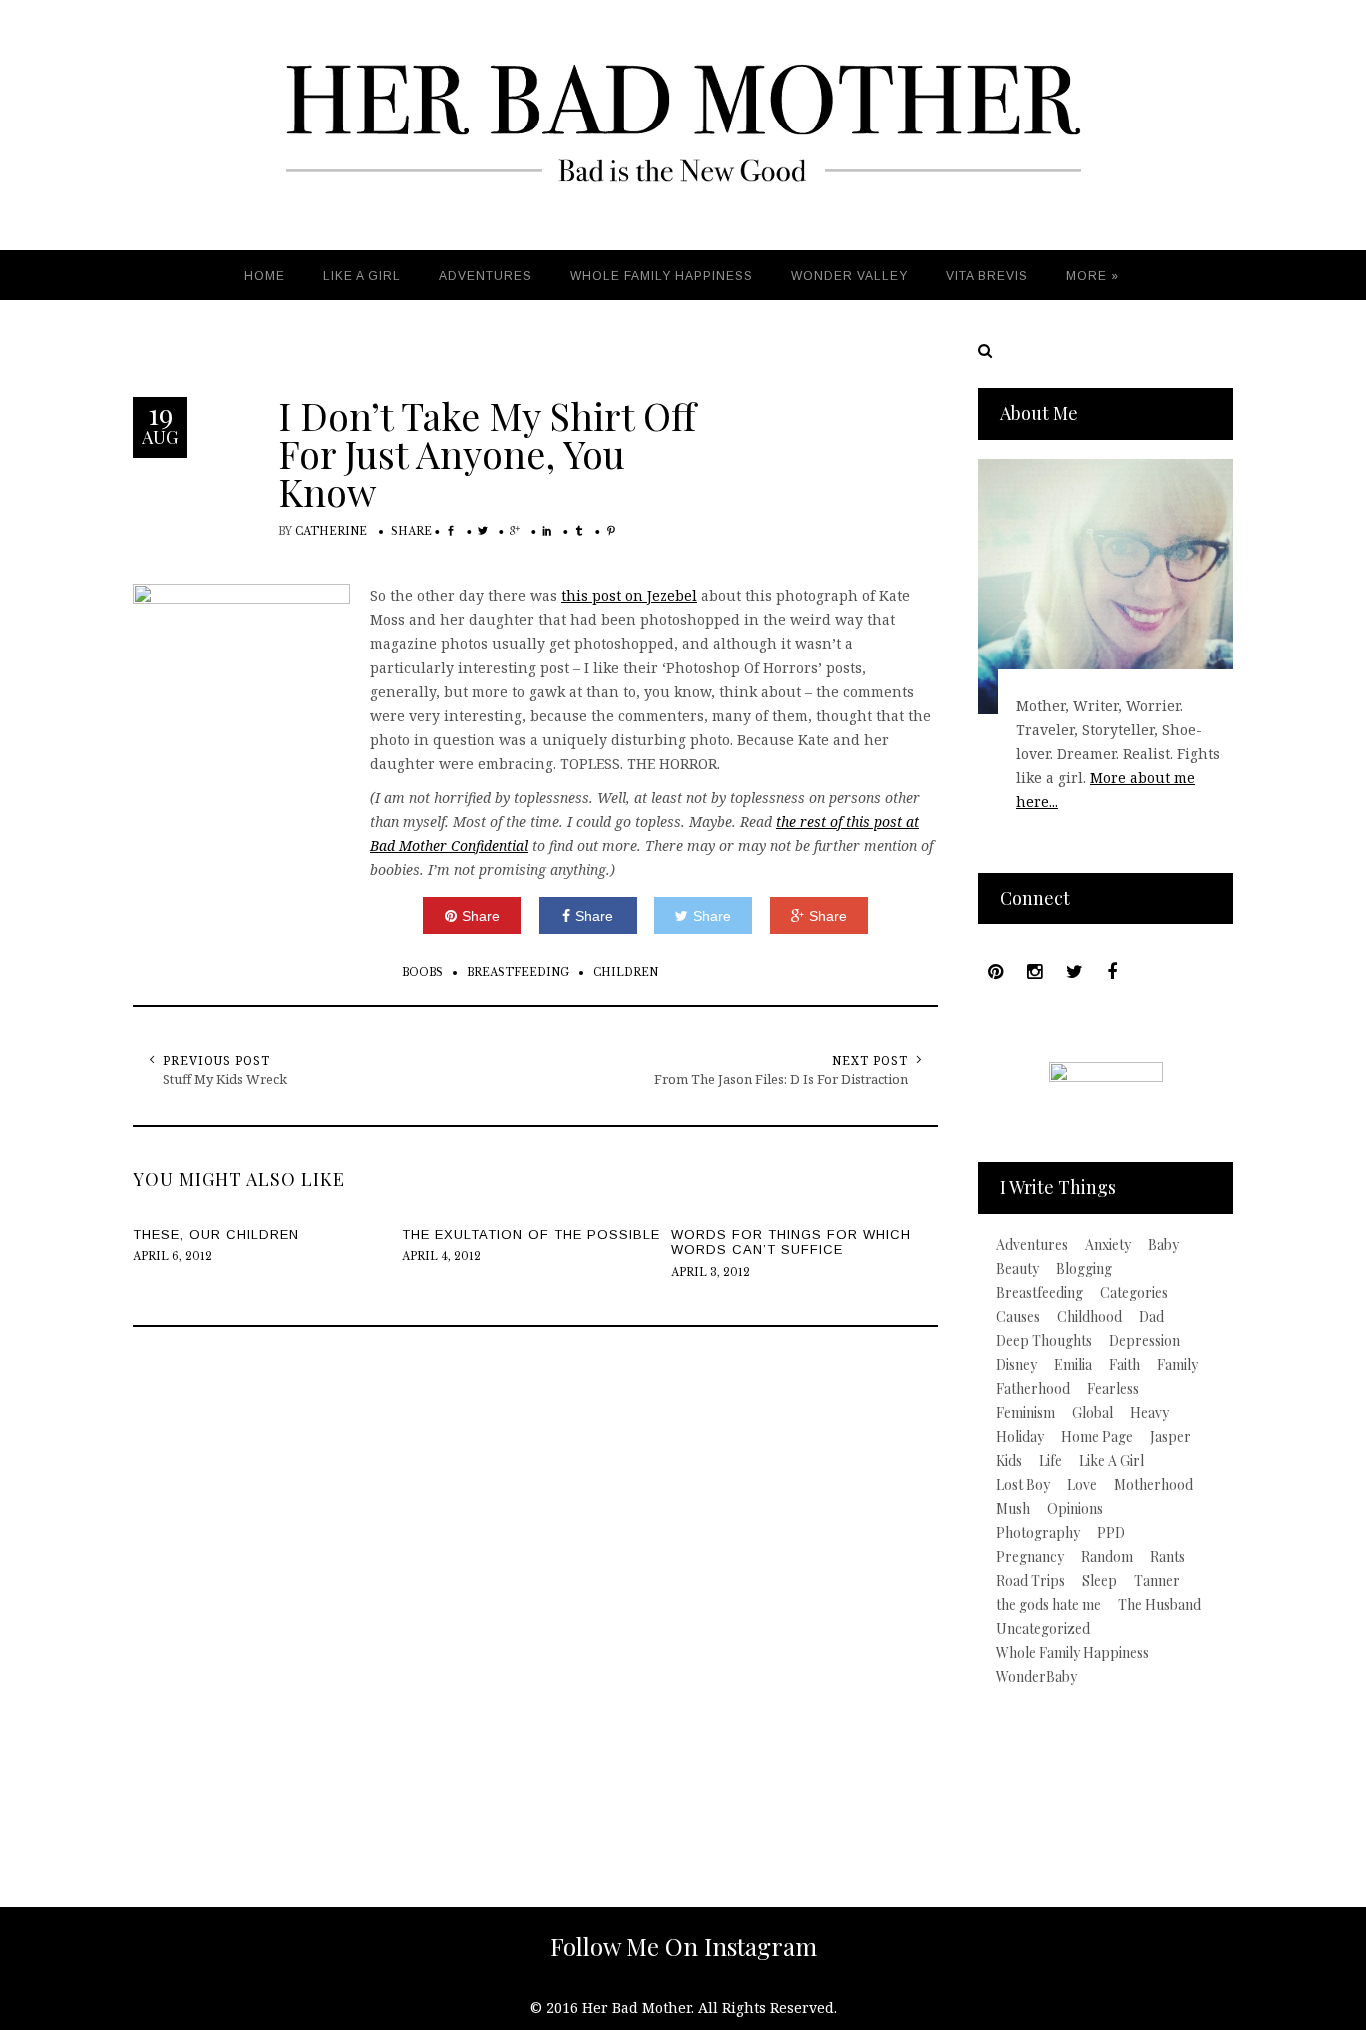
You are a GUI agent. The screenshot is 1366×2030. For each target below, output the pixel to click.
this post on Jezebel (629, 595)
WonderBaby (1036, 1677)
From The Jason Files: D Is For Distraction (781, 1079)
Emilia (1073, 1365)
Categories (1134, 1293)
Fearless (1113, 1389)
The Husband (1159, 1605)
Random (1107, 1557)
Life (1050, 1461)
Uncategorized (1043, 1629)
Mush (1013, 1509)
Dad (1151, 1317)
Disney (1016, 1365)
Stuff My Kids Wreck (225, 1079)
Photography (1038, 1533)
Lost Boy (1023, 1485)
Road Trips (1030, 1581)
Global (1092, 1413)
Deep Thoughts (1044, 1341)
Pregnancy (1030, 1557)
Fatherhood (1033, 1389)
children (625, 972)
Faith (1124, 1365)
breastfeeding (518, 972)
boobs (422, 972)
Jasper (1170, 1437)
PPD (1111, 1533)
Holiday (1020, 1437)
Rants (1167, 1557)
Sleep (1099, 1581)
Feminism (1025, 1413)
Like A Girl (1111, 1461)
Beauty (1017, 1269)
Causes (1018, 1317)
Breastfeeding (1039, 1293)
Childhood (1089, 1317)
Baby (1163, 1245)
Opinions (1075, 1509)
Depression (1144, 1341)
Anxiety (1108, 1245)
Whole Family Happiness (1072, 1653)
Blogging (1084, 1269)
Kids (1009, 1461)
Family (1177, 1365)
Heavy (1149, 1413)
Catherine (331, 531)
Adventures (1032, 1245)
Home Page (1097, 1437)
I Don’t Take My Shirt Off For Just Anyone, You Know (487, 454)
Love (1082, 1485)
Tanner (1157, 1581)
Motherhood (1153, 1485)
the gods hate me (1048, 1605)
